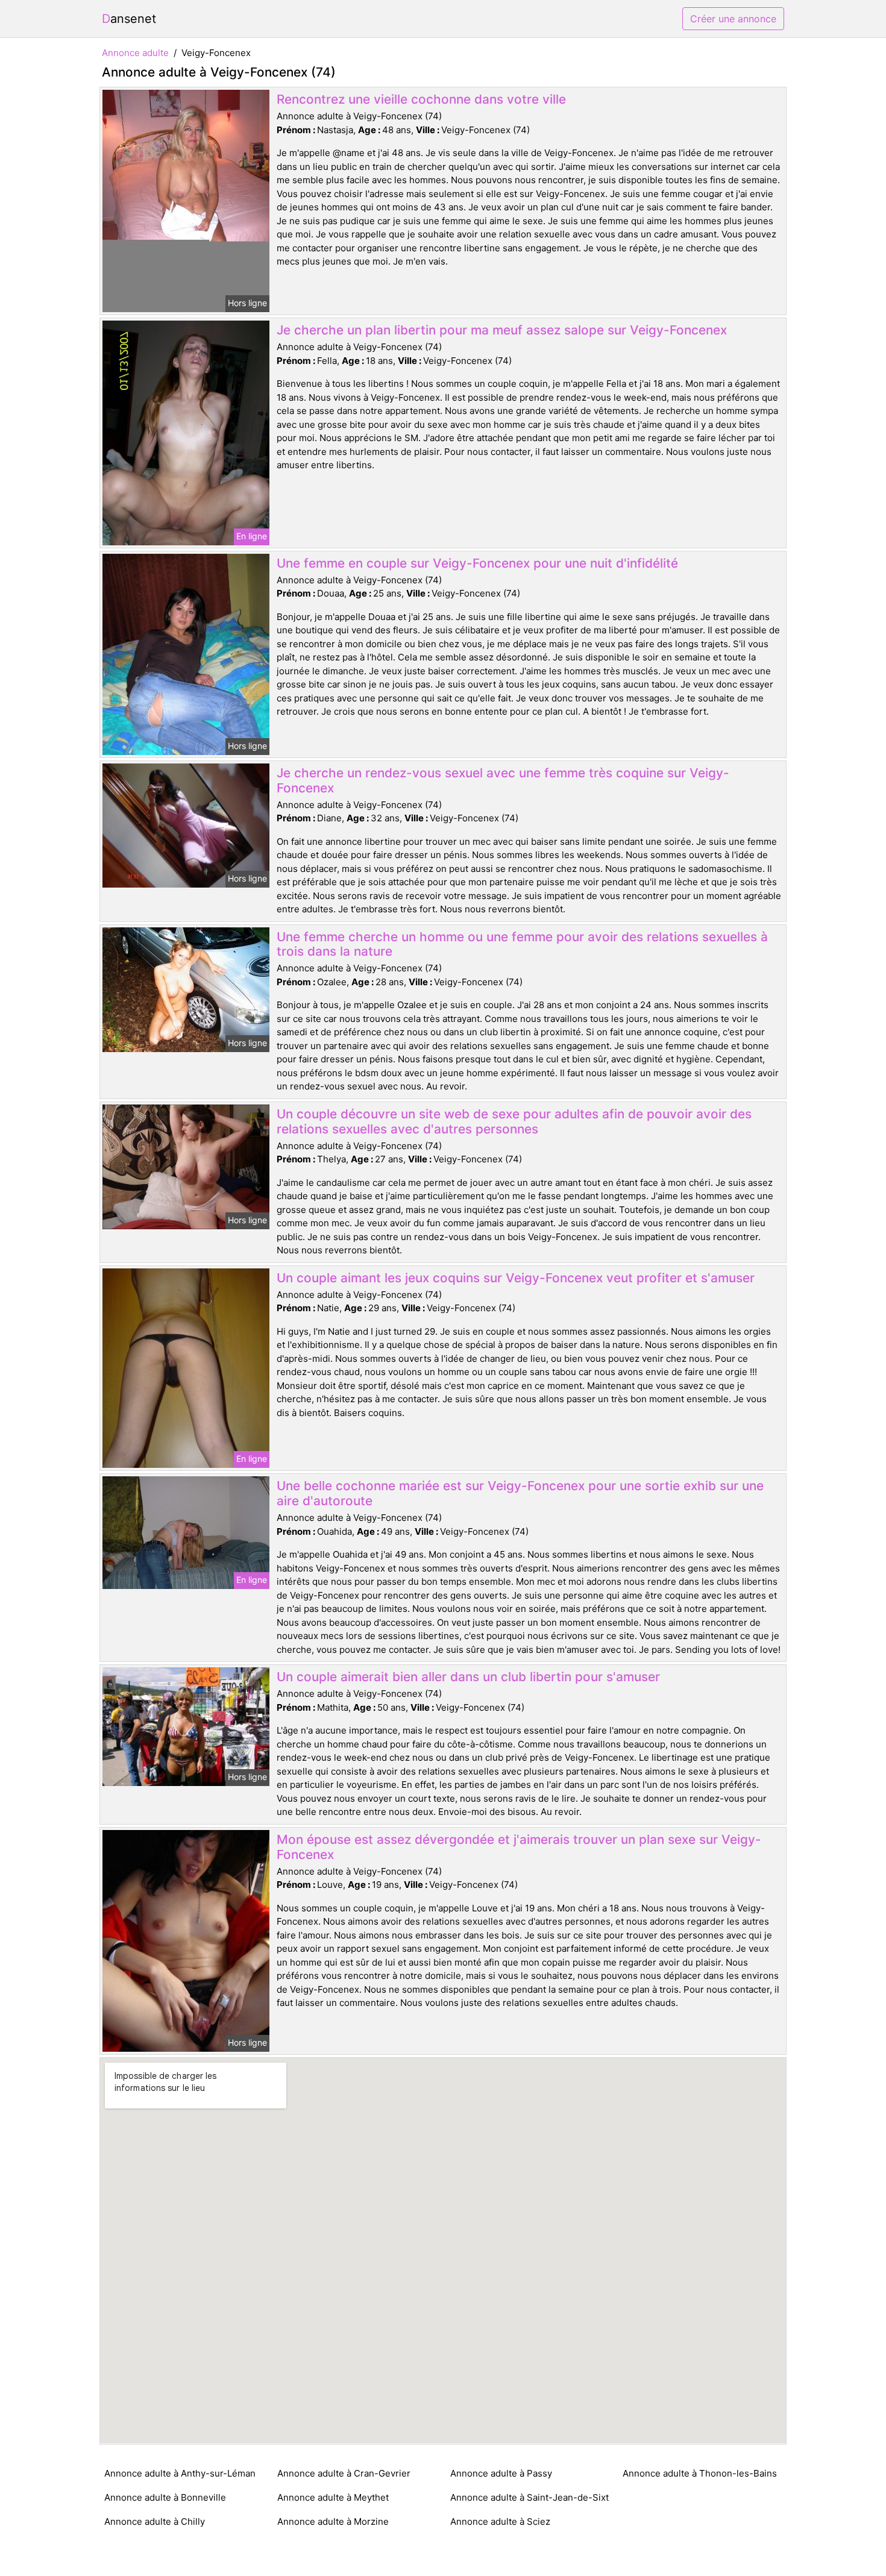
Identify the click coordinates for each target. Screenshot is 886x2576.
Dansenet (129, 19)
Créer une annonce (733, 19)
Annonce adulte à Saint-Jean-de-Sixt (529, 2497)
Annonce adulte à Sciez (500, 2521)
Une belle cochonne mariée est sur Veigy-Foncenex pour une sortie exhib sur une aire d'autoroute (520, 1493)
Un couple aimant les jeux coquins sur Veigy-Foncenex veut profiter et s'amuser (516, 1278)
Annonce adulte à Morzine (333, 2521)
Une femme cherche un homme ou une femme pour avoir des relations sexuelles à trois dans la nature (522, 944)
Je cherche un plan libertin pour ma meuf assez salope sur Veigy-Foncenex (502, 330)
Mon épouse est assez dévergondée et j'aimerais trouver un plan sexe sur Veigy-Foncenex (519, 1847)
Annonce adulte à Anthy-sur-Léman (180, 2473)
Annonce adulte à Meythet (333, 2497)
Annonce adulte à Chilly (155, 2521)
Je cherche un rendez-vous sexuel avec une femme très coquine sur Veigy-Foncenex (503, 780)
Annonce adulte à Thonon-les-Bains (700, 2473)
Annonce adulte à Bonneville (165, 2497)
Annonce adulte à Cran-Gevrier (344, 2473)
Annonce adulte (135, 53)
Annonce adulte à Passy (501, 2473)
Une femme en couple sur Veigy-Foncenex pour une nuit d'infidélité (477, 563)
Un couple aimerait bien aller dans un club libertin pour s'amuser (468, 1677)
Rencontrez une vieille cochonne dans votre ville (421, 99)
